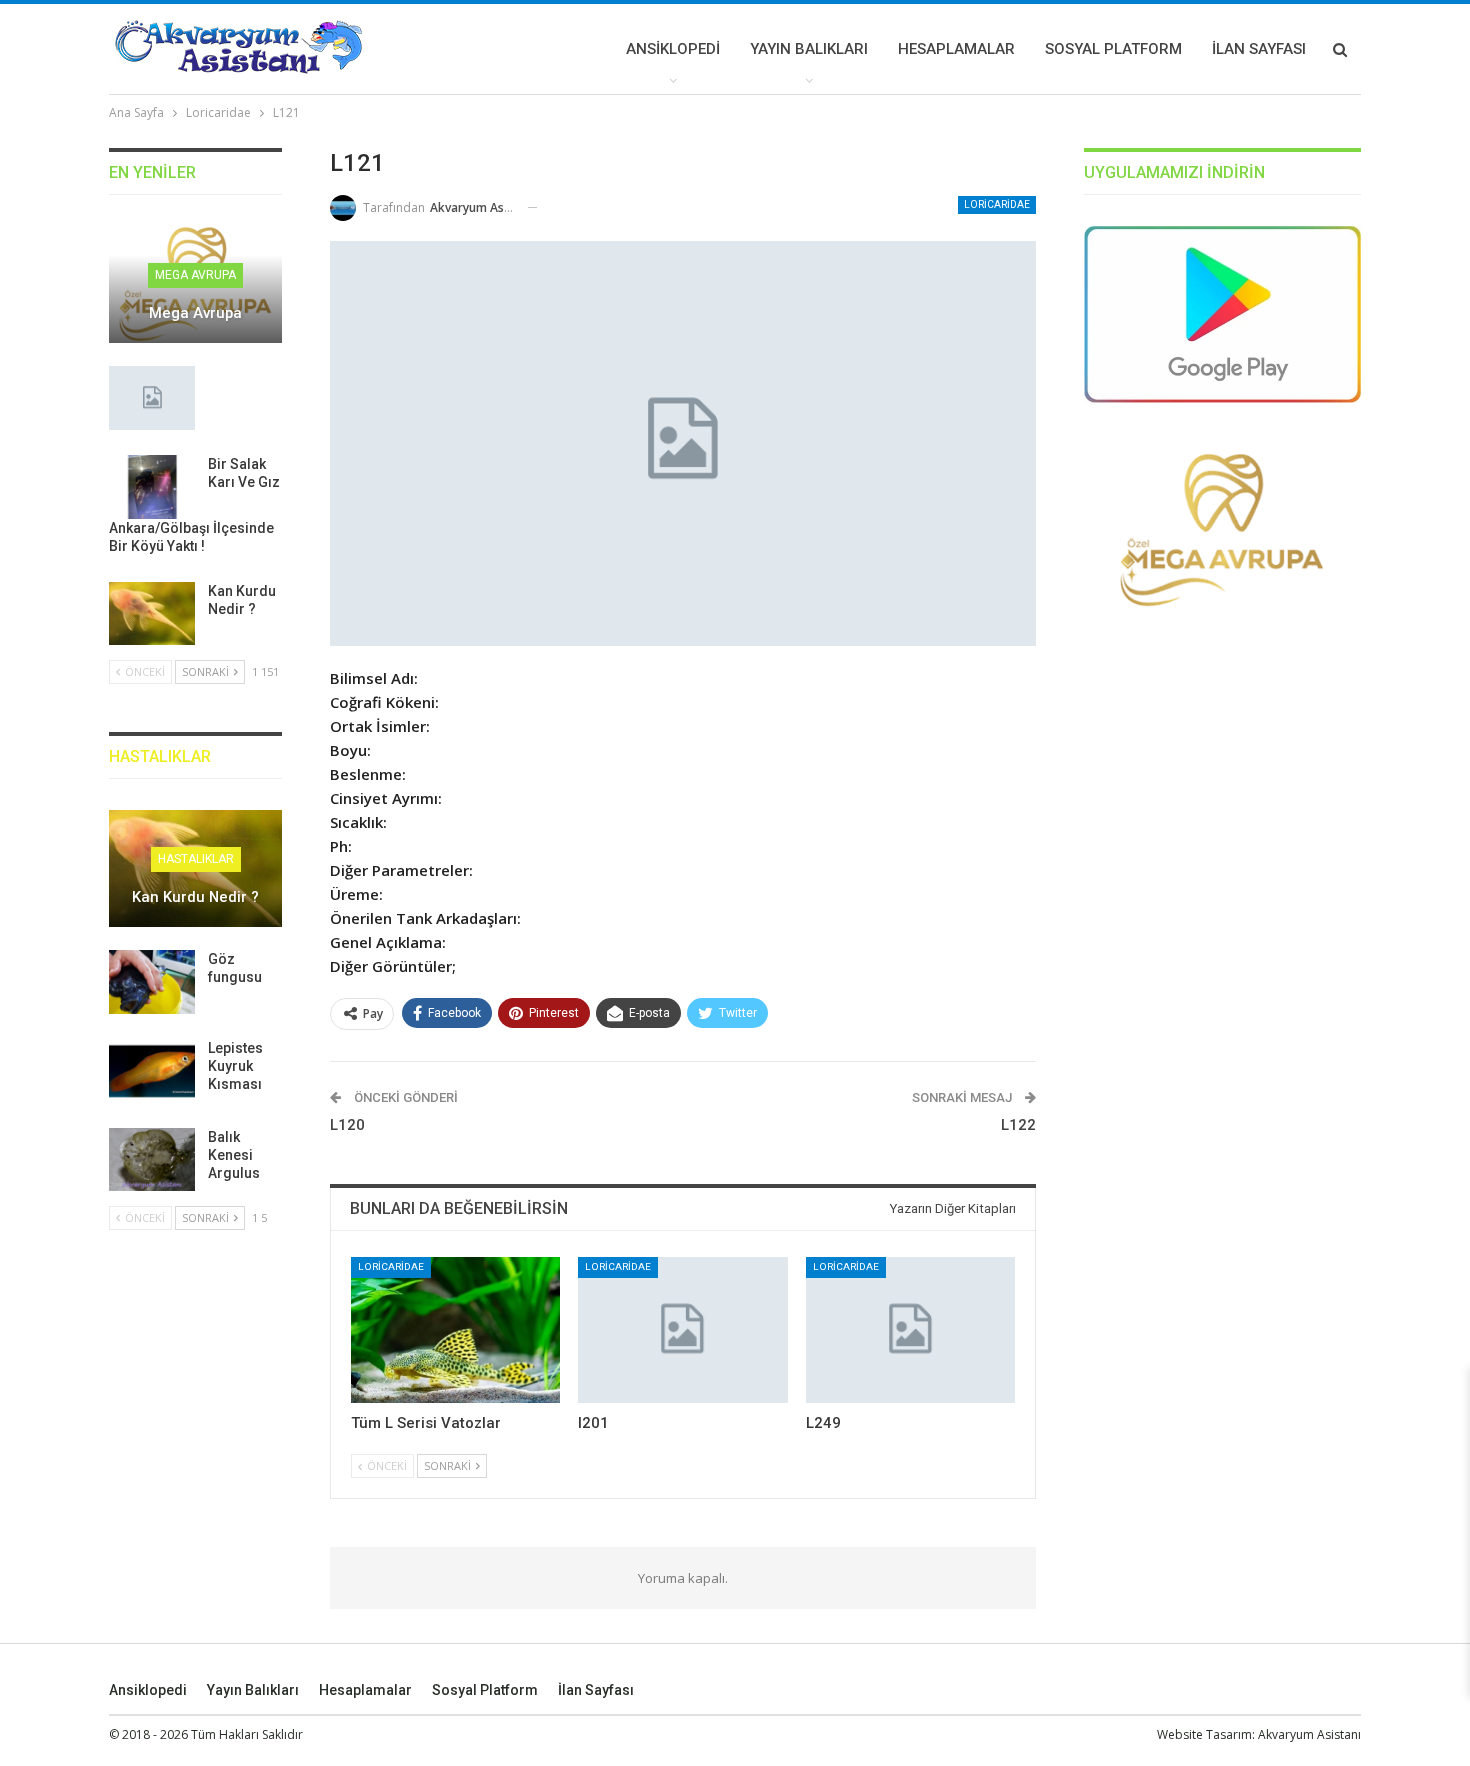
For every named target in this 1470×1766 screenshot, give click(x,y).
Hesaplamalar (956, 49)
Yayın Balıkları (809, 49)
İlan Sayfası (1259, 49)
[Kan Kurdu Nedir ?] (152, 614)
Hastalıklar (196, 859)
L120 (347, 1125)
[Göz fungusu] (152, 982)
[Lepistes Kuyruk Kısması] (152, 1071)
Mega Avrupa (195, 275)
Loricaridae (997, 204)
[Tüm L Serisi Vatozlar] (455, 1330)
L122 (1018, 1125)
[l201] (682, 1330)
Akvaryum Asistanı (1309, 1734)
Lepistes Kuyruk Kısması (235, 1066)
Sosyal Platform (1113, 49)
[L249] (910, 1330)
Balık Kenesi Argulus (234, 1155)
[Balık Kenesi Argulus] (152, 1160)
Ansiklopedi (673, 49)
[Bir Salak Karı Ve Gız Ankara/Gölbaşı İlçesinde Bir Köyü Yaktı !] (152, 487)
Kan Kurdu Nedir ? (195, 897)
